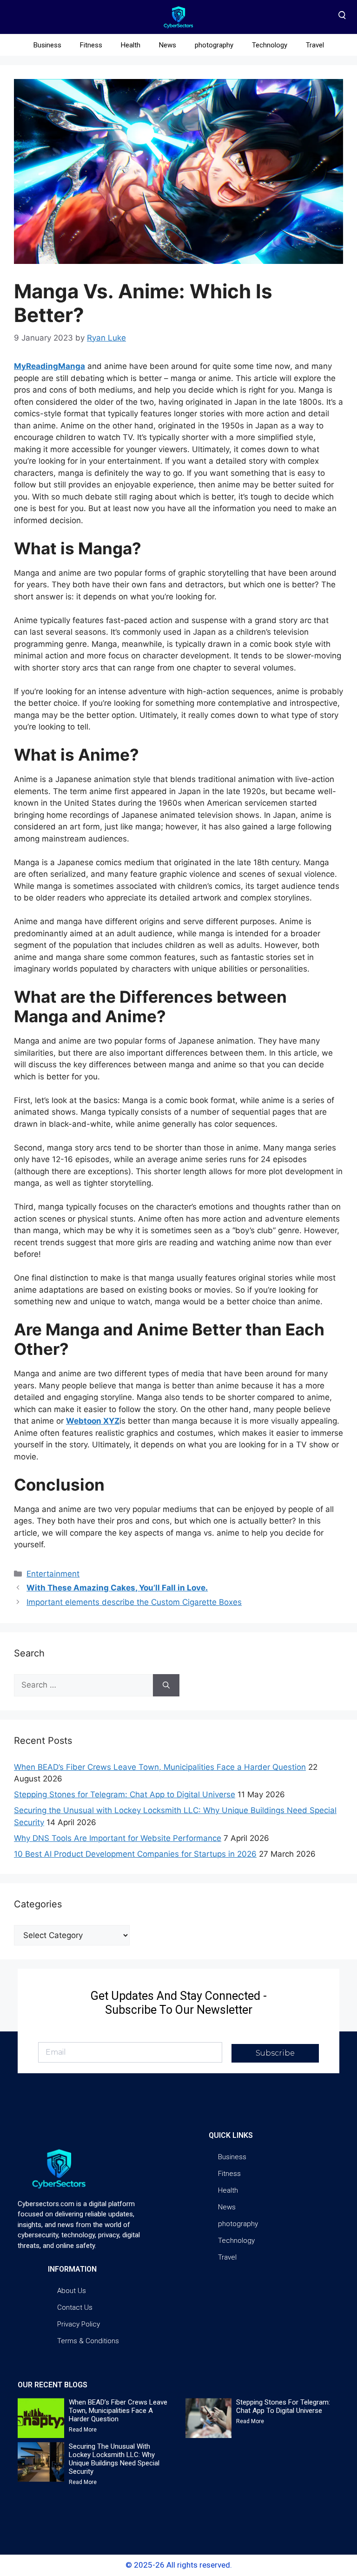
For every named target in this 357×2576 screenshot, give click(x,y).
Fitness (91, 45)
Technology (270, 45)
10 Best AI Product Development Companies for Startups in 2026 (135, 1854)
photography (214, 45)
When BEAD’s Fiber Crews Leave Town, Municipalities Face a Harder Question (160, 1767)
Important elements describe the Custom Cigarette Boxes (134, 1602)
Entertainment (53, 1574)
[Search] (166, 1685)
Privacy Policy (79, 2324)
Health (131, 45)
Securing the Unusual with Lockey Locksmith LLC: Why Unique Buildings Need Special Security (114, 2459)
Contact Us (75, 2307)
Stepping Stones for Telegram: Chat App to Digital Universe (125, 1794)
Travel (315, 45)
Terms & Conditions (88, 2341)
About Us (72, 2291)
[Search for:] (83, 1685)
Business (47, 45)
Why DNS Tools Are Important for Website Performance (118, 1838)
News (168, 45)
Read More (83, 2430)
